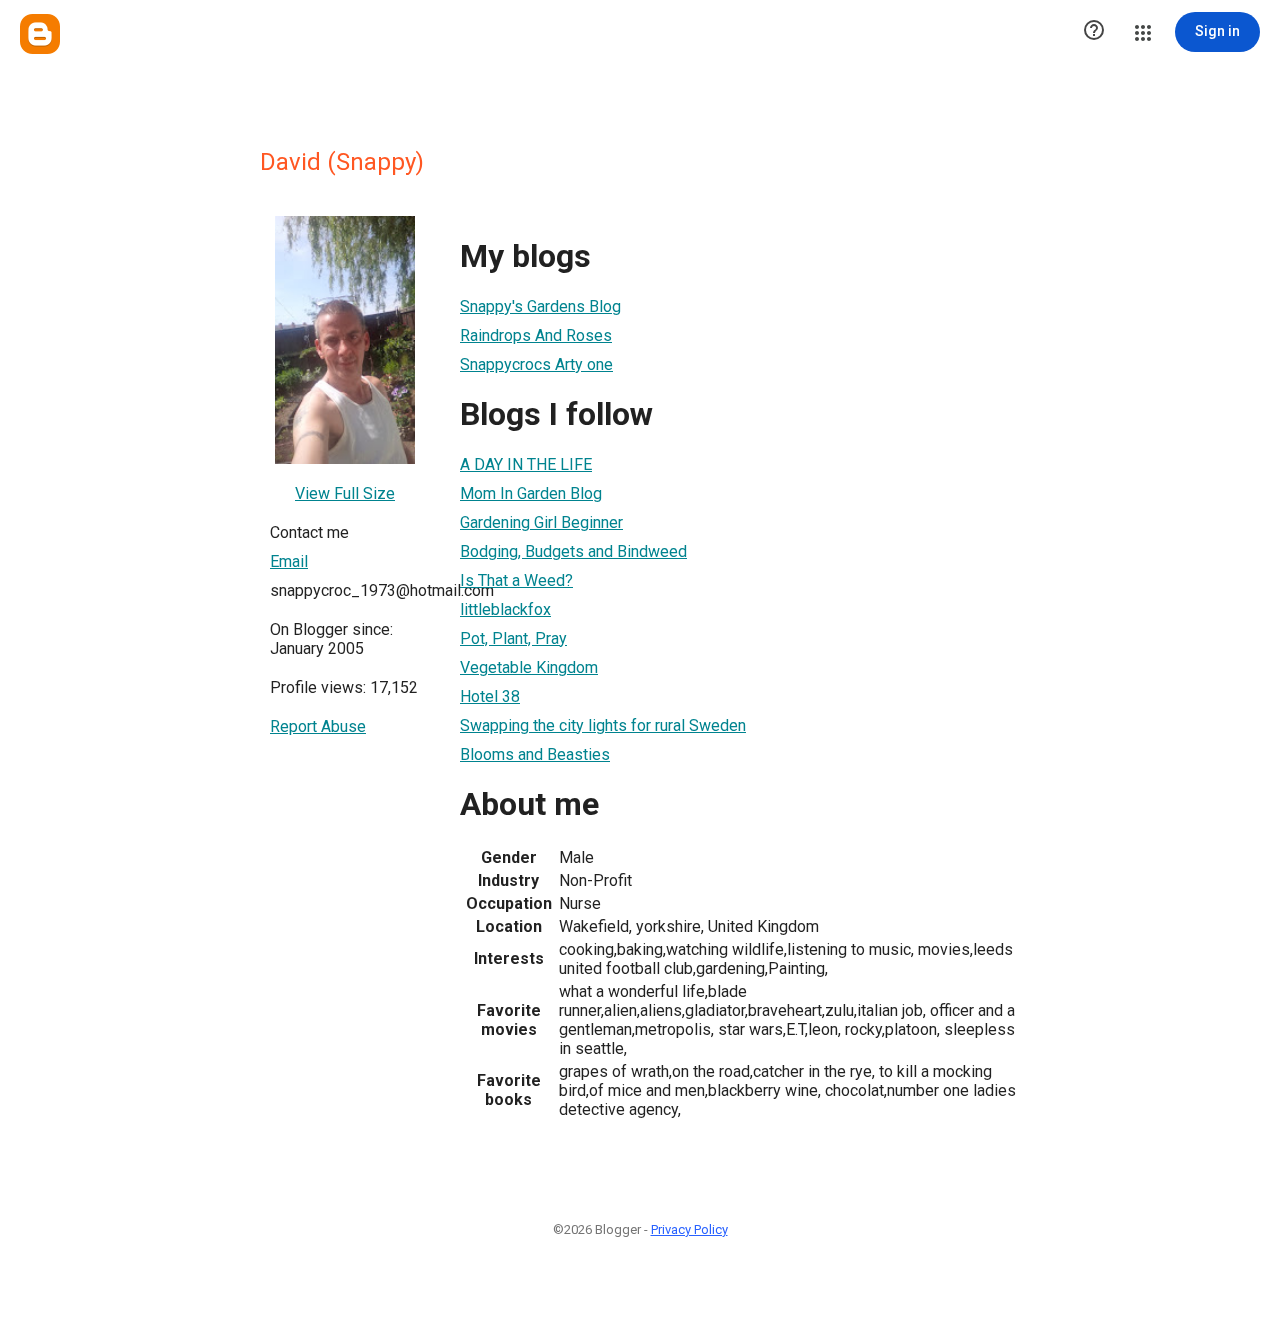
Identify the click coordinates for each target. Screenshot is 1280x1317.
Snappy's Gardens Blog (540, 306)
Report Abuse (318, 726)
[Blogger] (40, 34)
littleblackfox (505, 609)
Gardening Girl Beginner (541, 522)
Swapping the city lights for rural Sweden (603, 725)
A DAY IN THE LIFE (526, 464)
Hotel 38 (490, 696)
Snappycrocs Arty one (536, 364)
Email (289, 561)
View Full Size (345, 493)
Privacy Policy (689, 1229)
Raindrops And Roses (536, 335)
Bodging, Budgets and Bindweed (573, 551)
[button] (1094, 32)
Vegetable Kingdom (529, 667)
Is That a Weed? (516, 580)
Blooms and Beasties (535, 754)
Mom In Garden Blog (531, 493)
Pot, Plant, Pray (513, 638)
